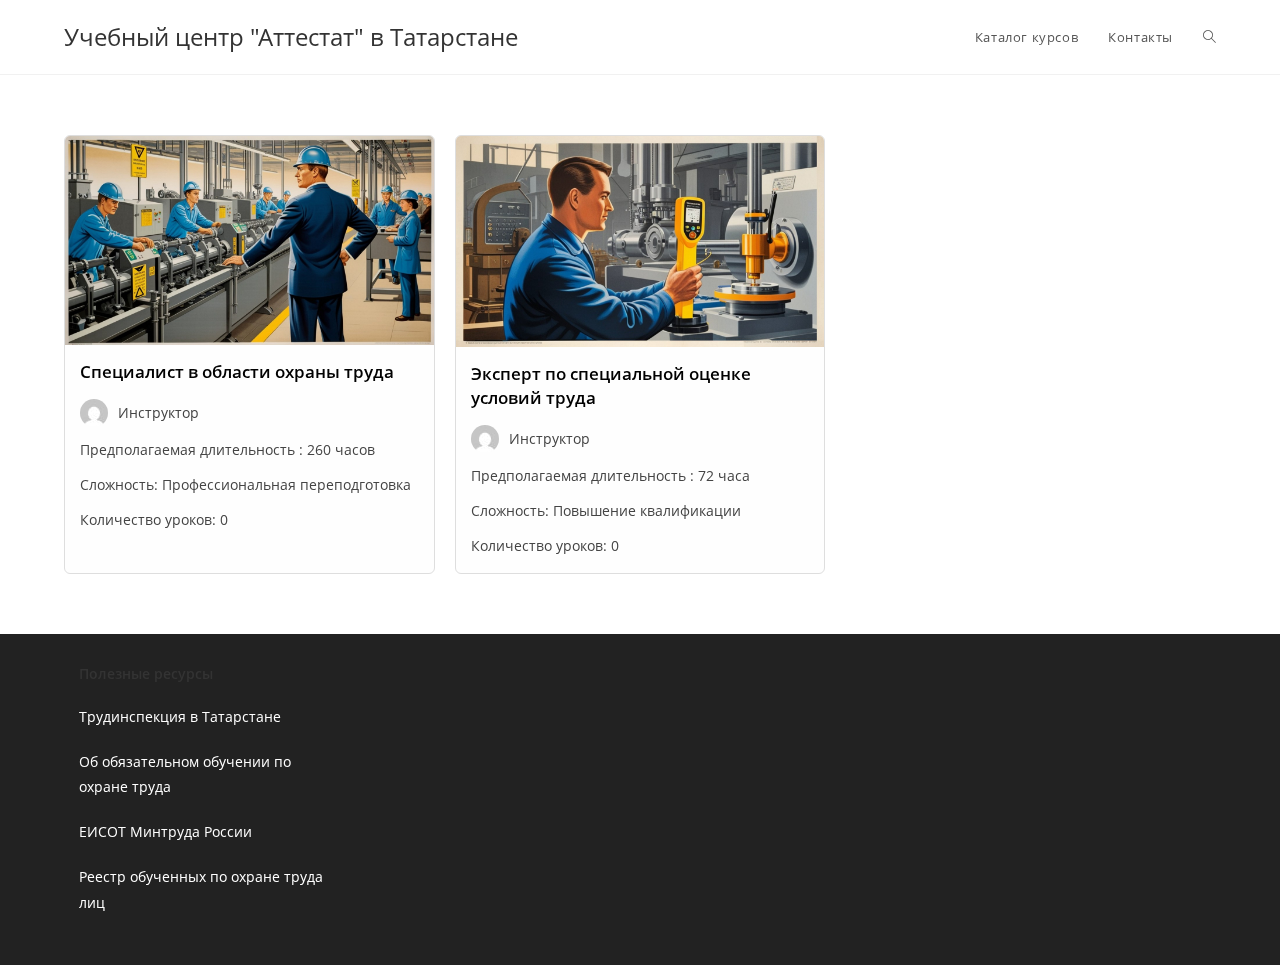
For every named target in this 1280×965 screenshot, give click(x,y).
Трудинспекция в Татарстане (180, 716)
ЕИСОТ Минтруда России (165, 831)
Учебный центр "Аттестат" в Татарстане (291, 36)
